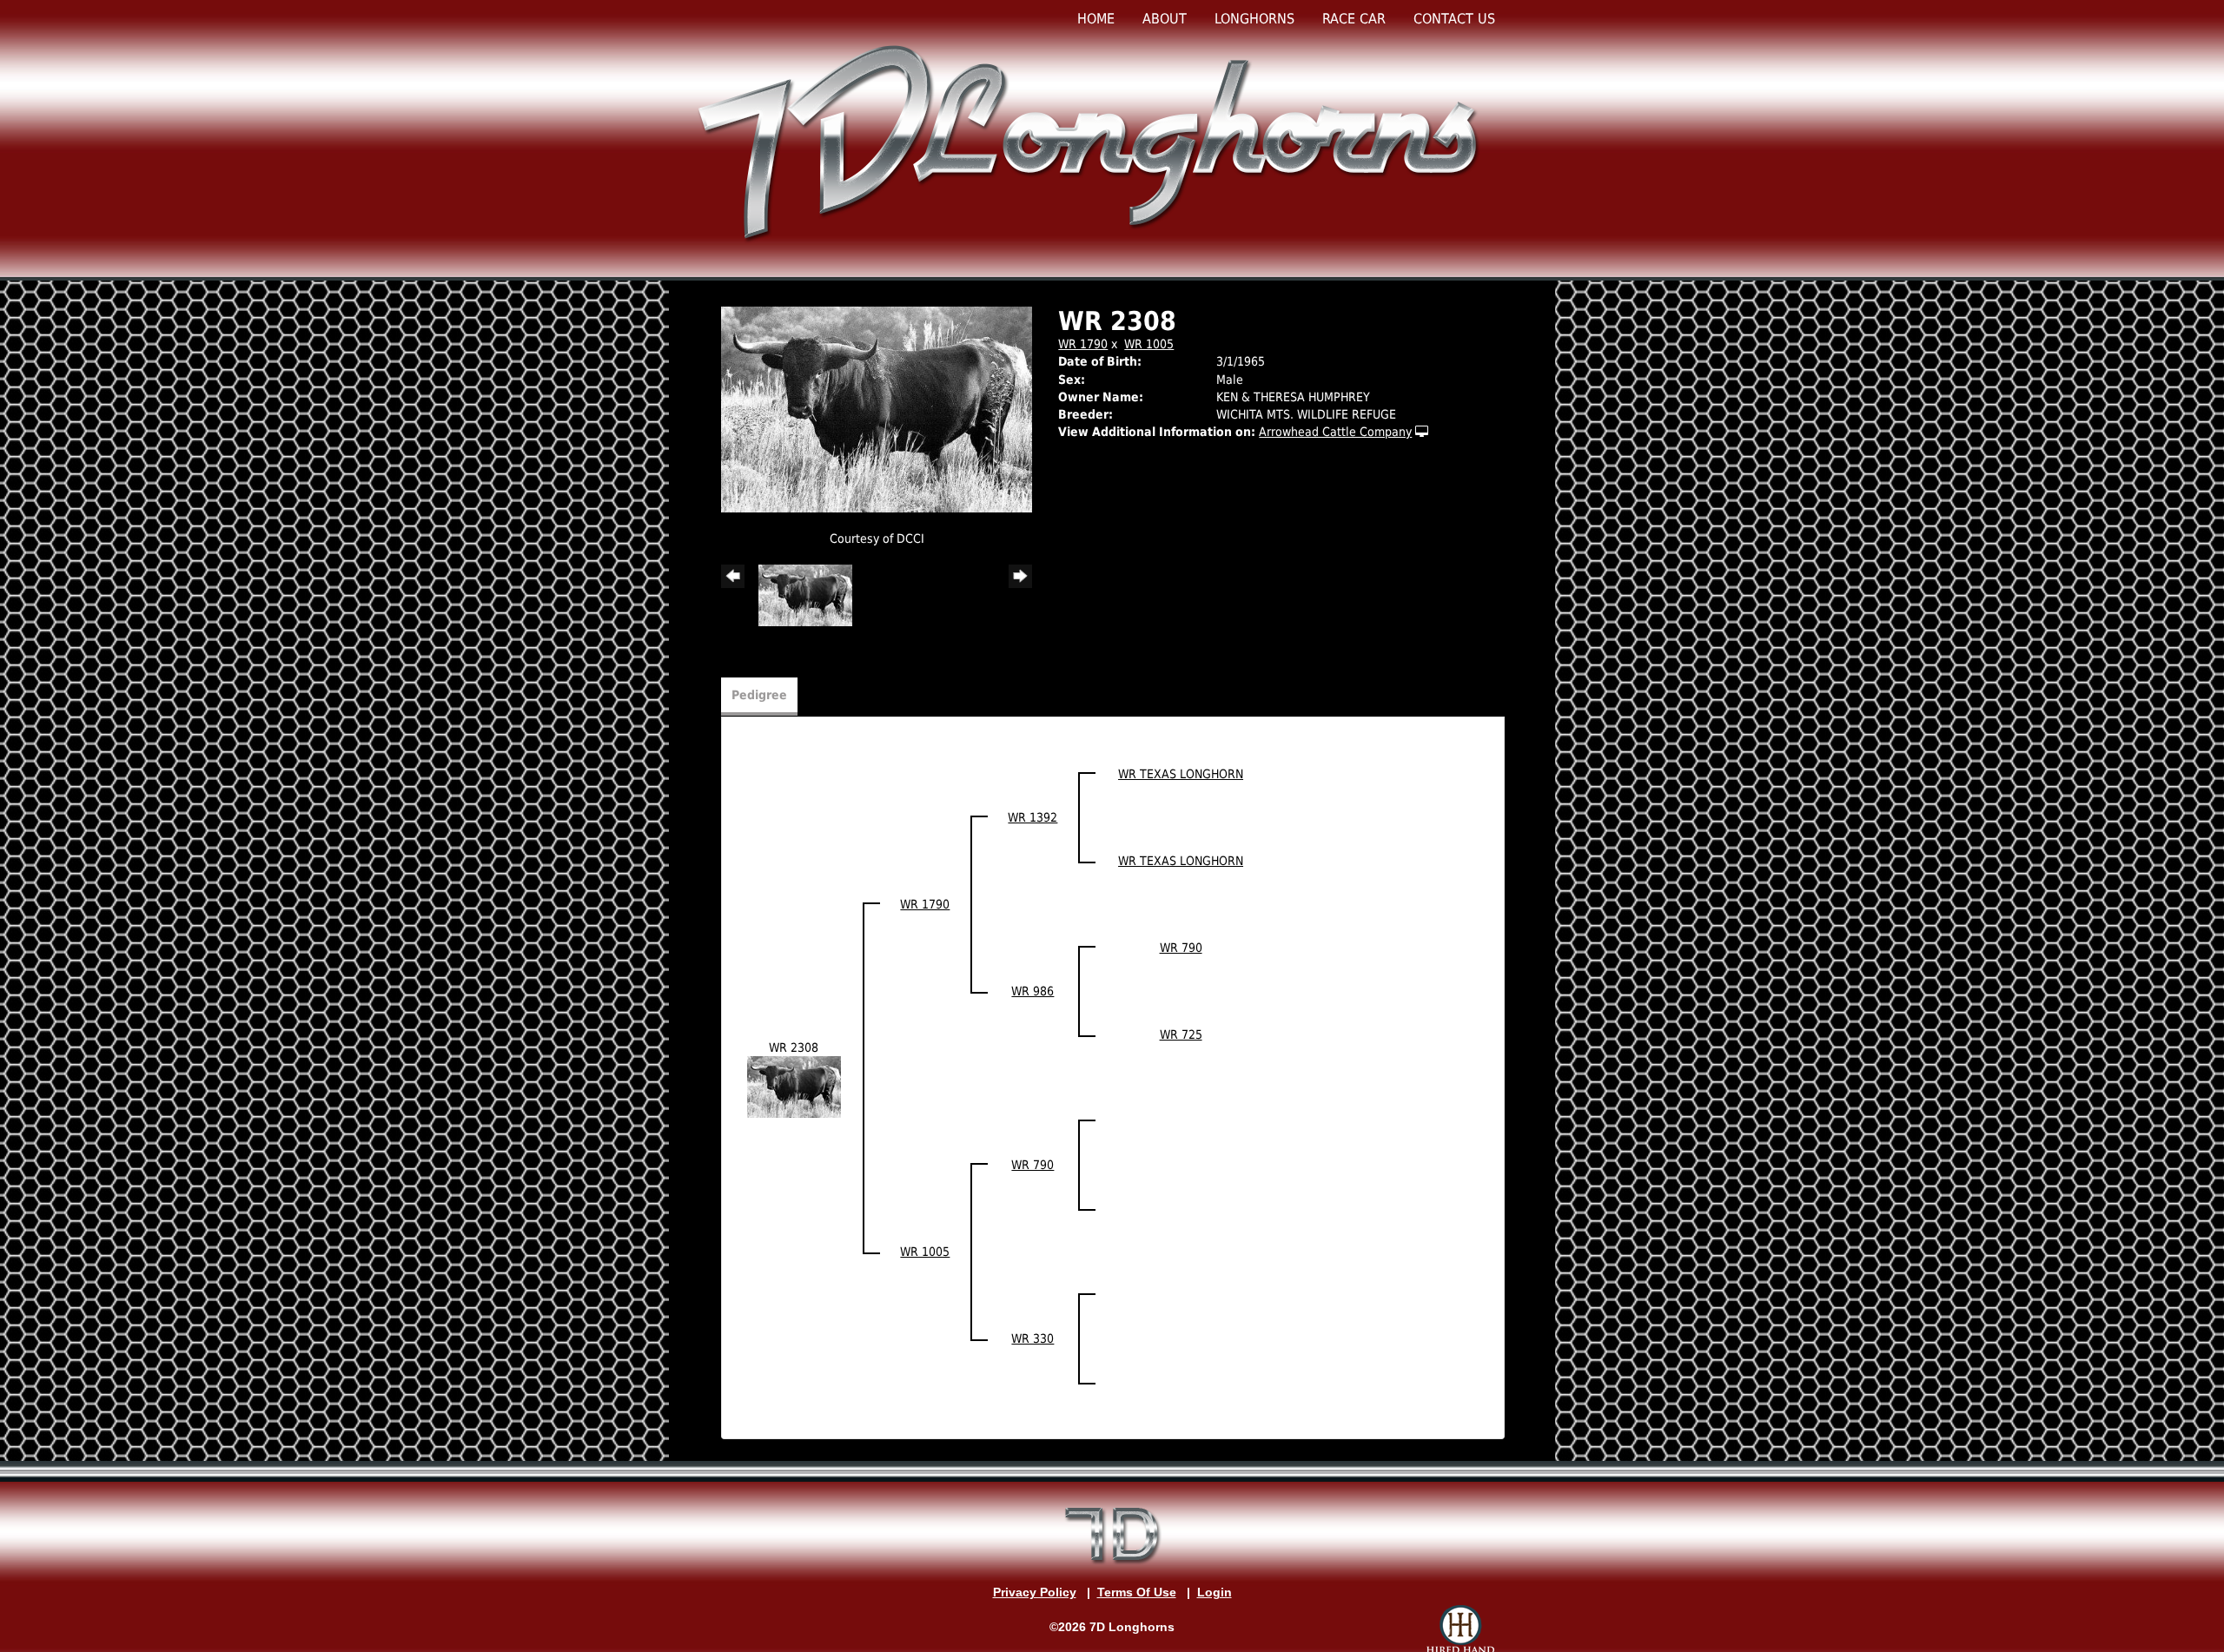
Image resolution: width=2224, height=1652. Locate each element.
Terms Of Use (1137, 1592)
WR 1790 (1083, 344)
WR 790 (1181, 948)
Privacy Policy (1035, 1592)
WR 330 (1033, 1338)
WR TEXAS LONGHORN (1181, 774)
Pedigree (759, 695)
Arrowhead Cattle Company (1335, 432)
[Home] (1092, 142)
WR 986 (1033, 991)
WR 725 (1181, 1034)
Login (1215, 1592)
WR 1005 (1149, 344)
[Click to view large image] (877, 409)
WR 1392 (1033, 817)
